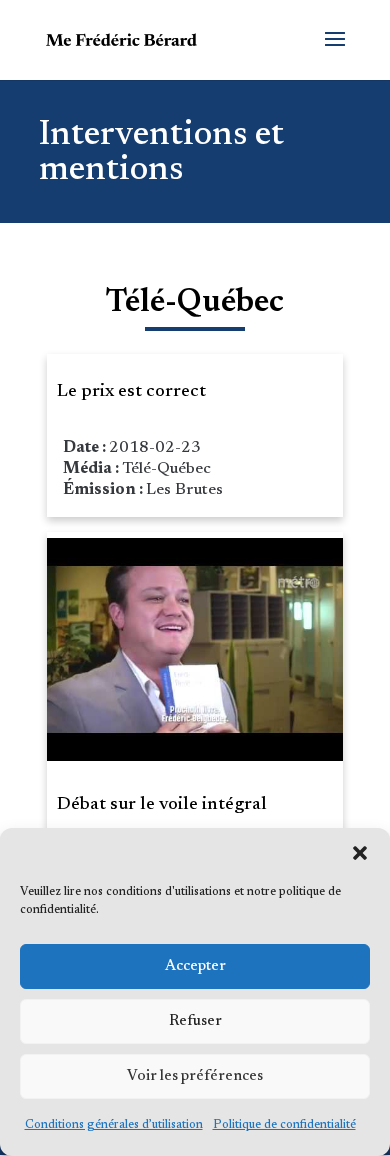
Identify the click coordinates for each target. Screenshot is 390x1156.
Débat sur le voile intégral (162, 805)
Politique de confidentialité (284, 1125)
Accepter (195, 966)
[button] (360, 853)
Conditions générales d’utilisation (114, 1125)
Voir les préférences (195, 1076)
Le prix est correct (131, 392)
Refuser (195, 1021)
